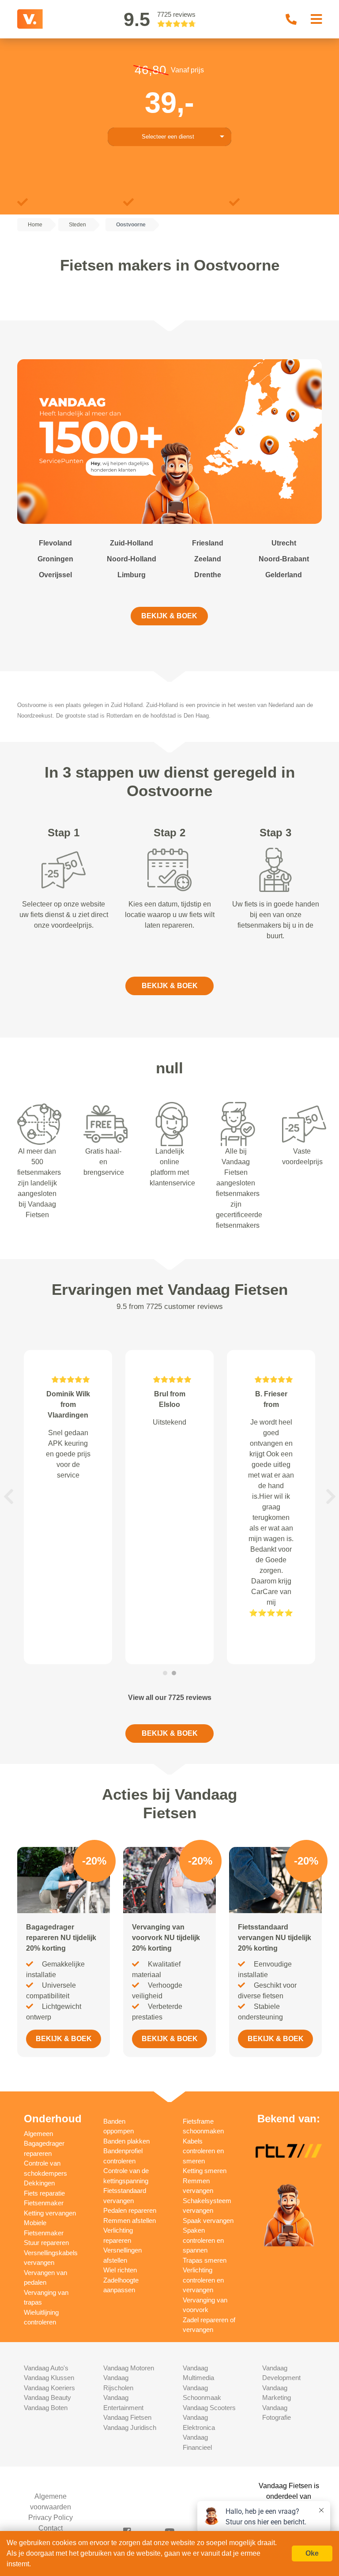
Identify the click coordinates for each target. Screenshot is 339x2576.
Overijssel (55, 575)
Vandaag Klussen (49, 2378)
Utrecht (284, 543)
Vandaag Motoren (129, 2368)
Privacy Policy (51, 2518)
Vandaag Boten (46, 2408)
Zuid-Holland (132, 543)
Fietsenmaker (44, 2203)
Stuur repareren (46, 2243)
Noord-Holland (132, 559)
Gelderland (284, 575)
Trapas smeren (205, 2260)
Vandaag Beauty (47, 2397)
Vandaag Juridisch (130, 2427)
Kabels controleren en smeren (203, 2151)
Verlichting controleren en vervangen (203, 2280)
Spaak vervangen (208, 2221)
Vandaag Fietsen (127, 2417)
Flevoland (55, 543)
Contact (51, 2528)
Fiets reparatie (44, 2193)
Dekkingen (39, 2183)
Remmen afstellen (130, 2221)
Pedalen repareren (130, 2210)
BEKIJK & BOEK (169, 616)
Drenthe (208, 575)
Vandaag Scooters (209, 2408)
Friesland (208, 543)
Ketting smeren (205, 2171)
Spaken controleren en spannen (203, 2240)
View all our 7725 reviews (170, 1698)
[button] (8, 1497)
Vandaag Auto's (46, 2368)
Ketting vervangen (50, 2213)
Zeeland (208, 559)
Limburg (132, 575)
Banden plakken (126, 2141)
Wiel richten (120, 2270)
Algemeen (38, 2134)
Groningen (55, 559)
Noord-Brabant (284, 559)
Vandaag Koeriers (49, 2388)
